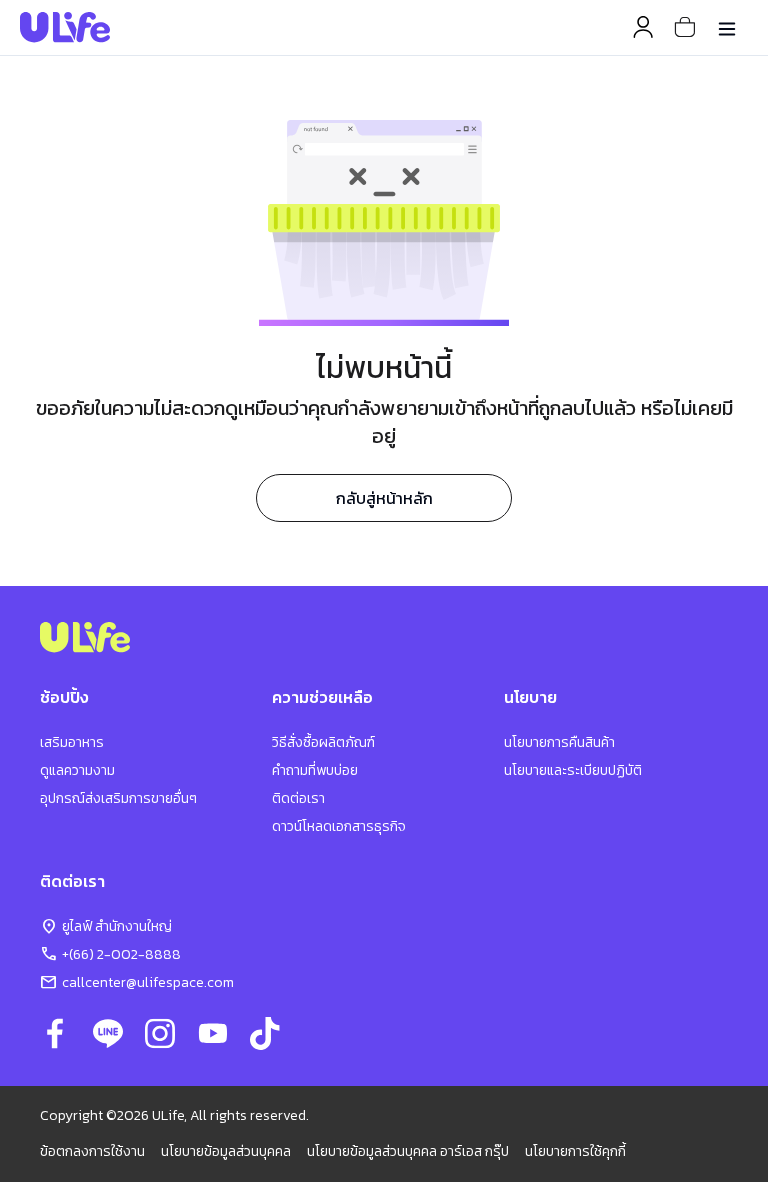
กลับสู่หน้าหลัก (384, 498)
